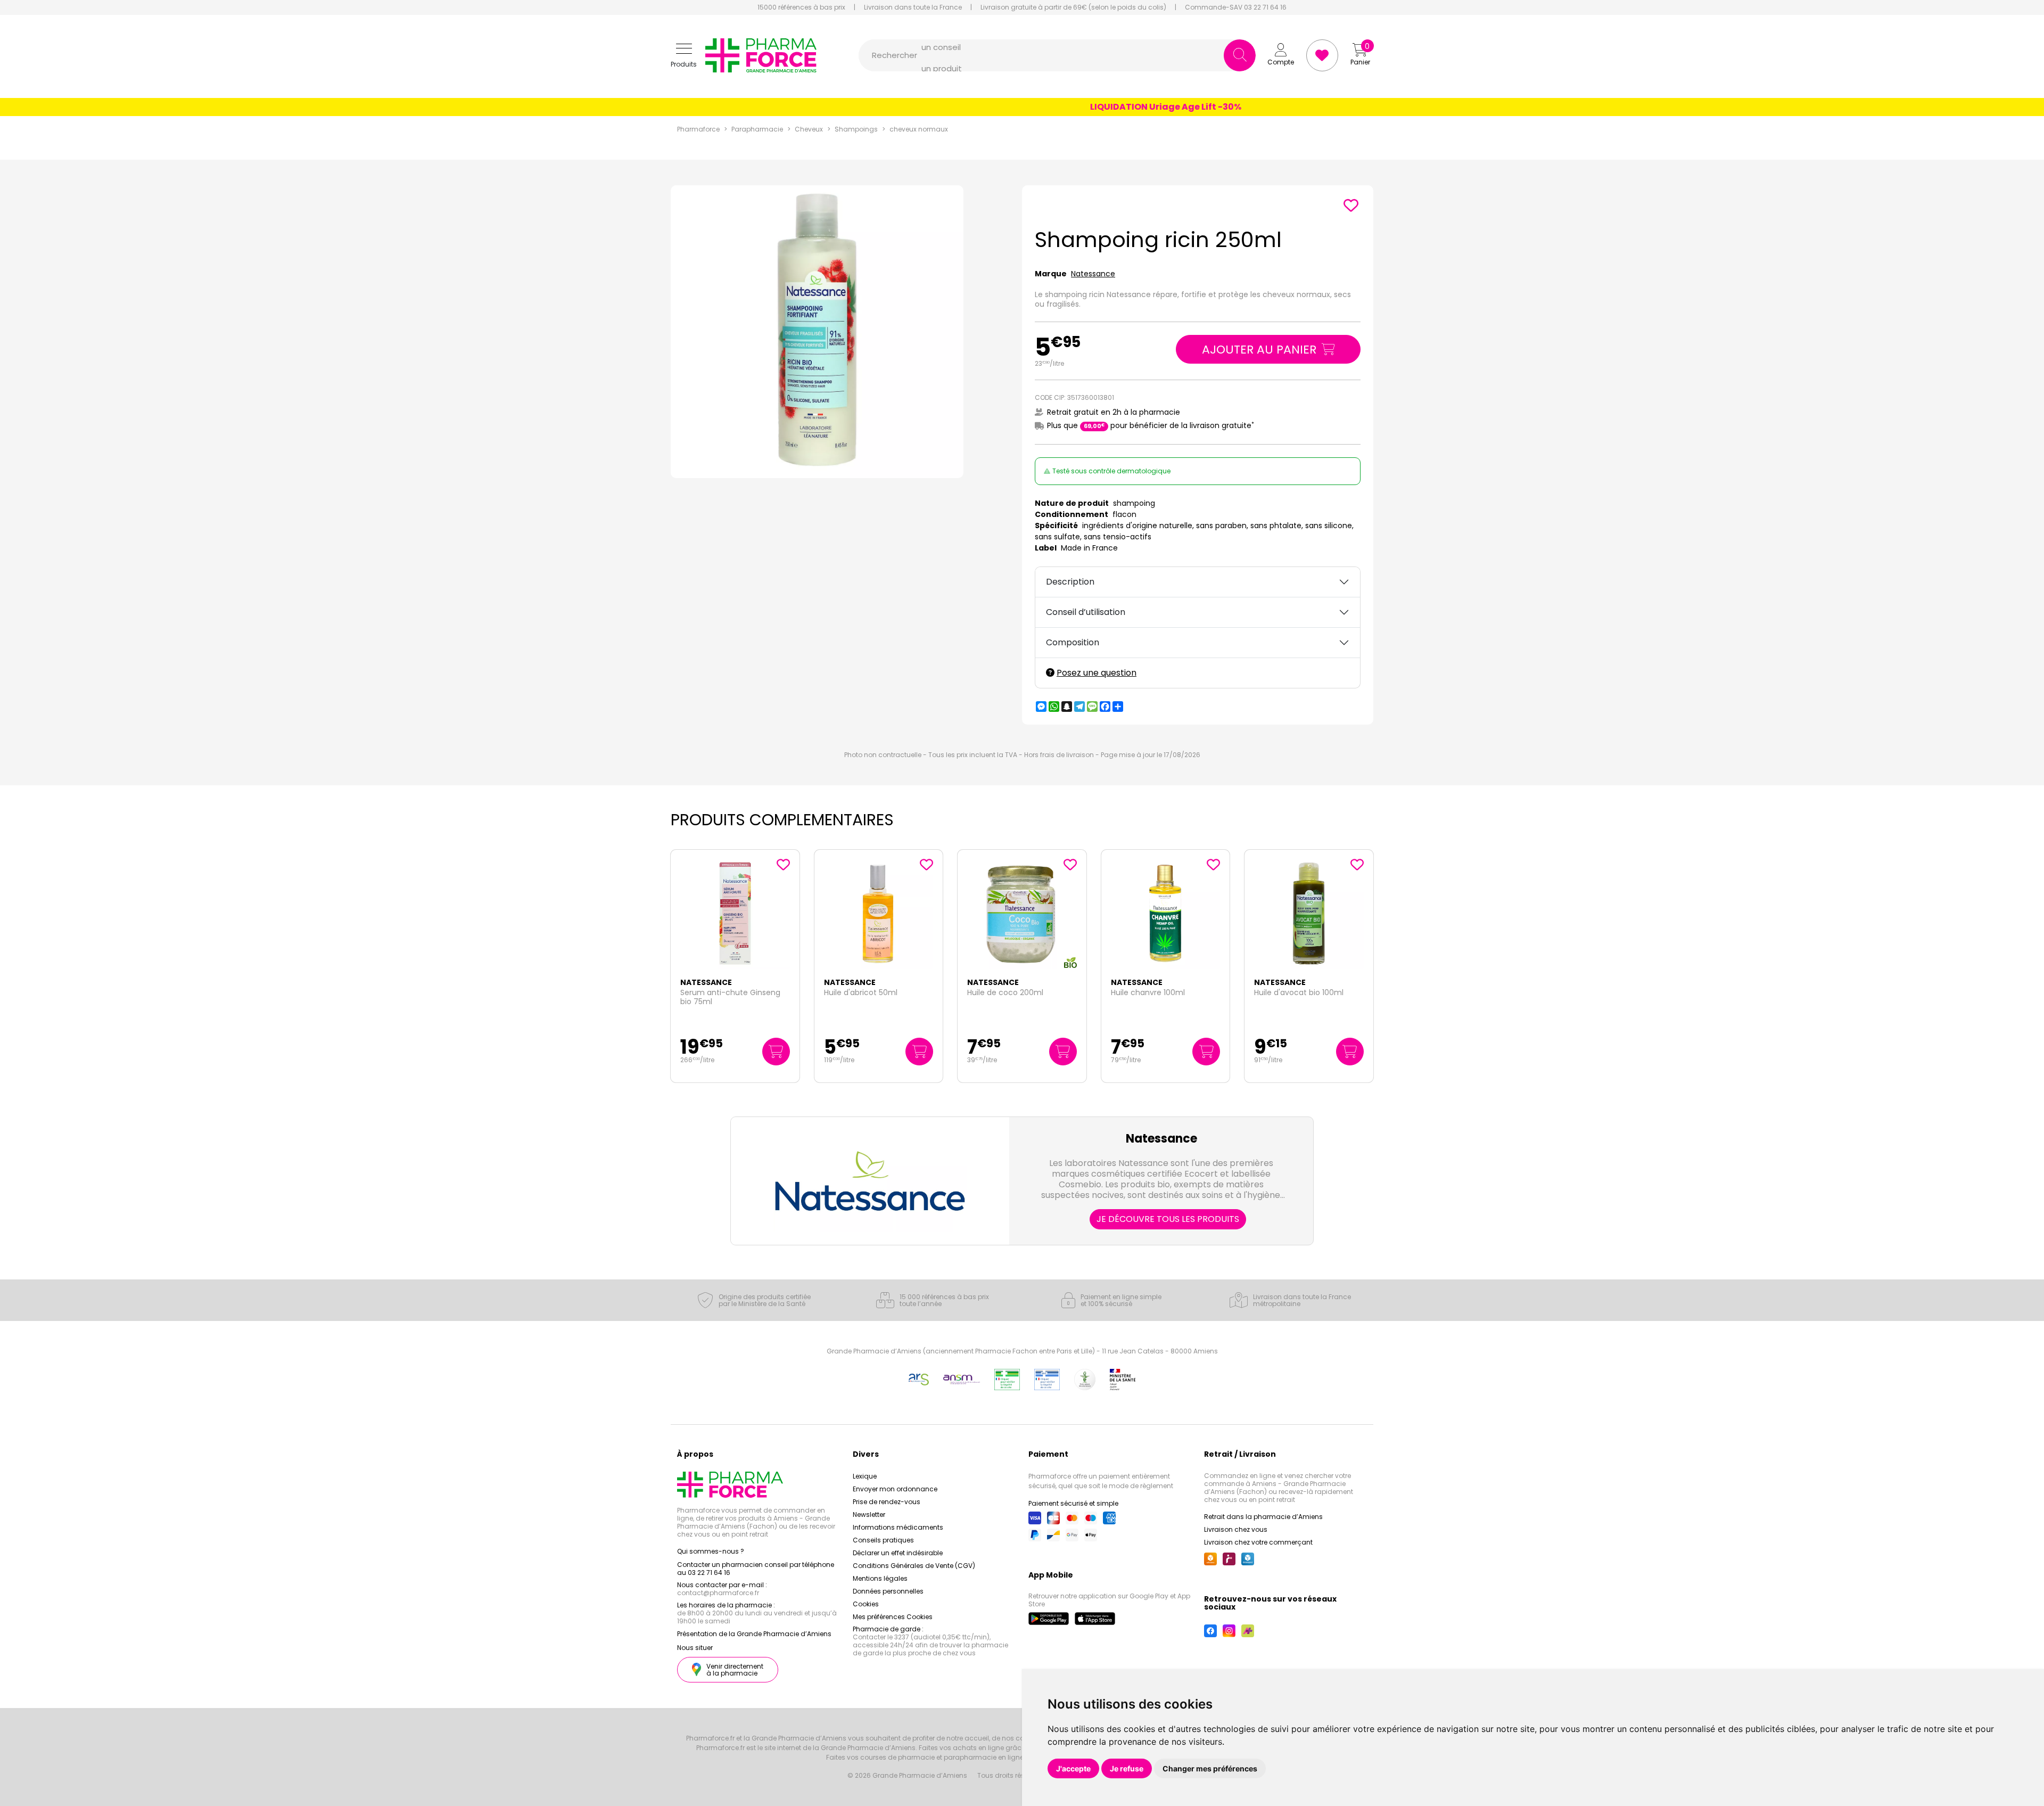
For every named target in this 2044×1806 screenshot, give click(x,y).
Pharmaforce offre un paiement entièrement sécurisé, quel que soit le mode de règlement (1101, 1481)
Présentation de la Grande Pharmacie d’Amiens (754, 1634)
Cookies (866, 1604)
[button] (684, 56)
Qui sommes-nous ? (711, 1551)
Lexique (865, 1476)
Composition (1073, 642)
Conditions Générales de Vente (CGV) (914, 1566)
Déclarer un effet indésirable (898, 1553)
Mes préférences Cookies (893, 1617)
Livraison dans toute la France (913, 7)
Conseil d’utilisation (1086, 612)
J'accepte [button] (1073, 1768)
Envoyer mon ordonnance (895, 1489)
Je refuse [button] (1127, 1768)
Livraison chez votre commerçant (1258, 1542)
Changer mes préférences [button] (1210, 1768)
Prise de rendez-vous (887, 1502)
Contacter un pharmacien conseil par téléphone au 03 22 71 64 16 (756, 1569)
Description (1070, 582)
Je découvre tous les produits (1168, 1219)
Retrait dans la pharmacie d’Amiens (1263, 1517)
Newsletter (869, 1514)
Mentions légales (880, 1578)
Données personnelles (888, 1591)
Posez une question (1097, 673)
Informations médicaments (898, 1527)
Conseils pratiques (883, 1540)
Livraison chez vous (1236, 1529)
